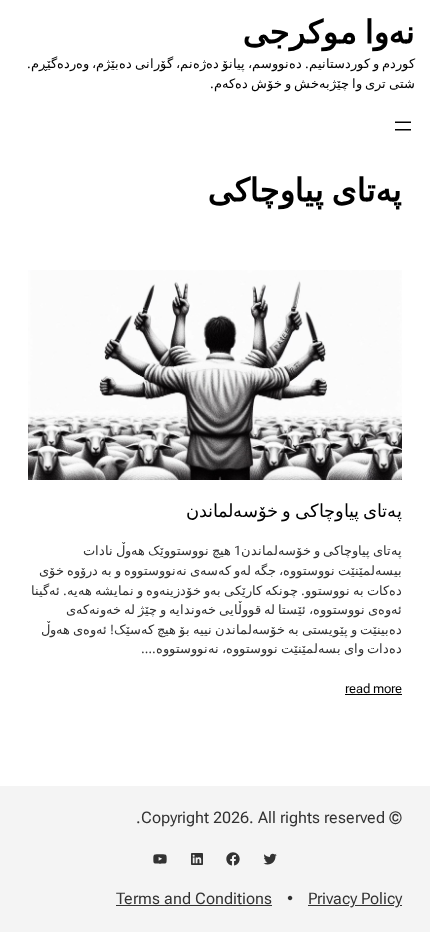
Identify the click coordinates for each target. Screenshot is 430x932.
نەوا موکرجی (329, 32)
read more (373, 688)
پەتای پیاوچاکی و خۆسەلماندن (294, 511)
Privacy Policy (355, 898)
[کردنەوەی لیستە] (403, 126)
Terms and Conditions (194, 898)
